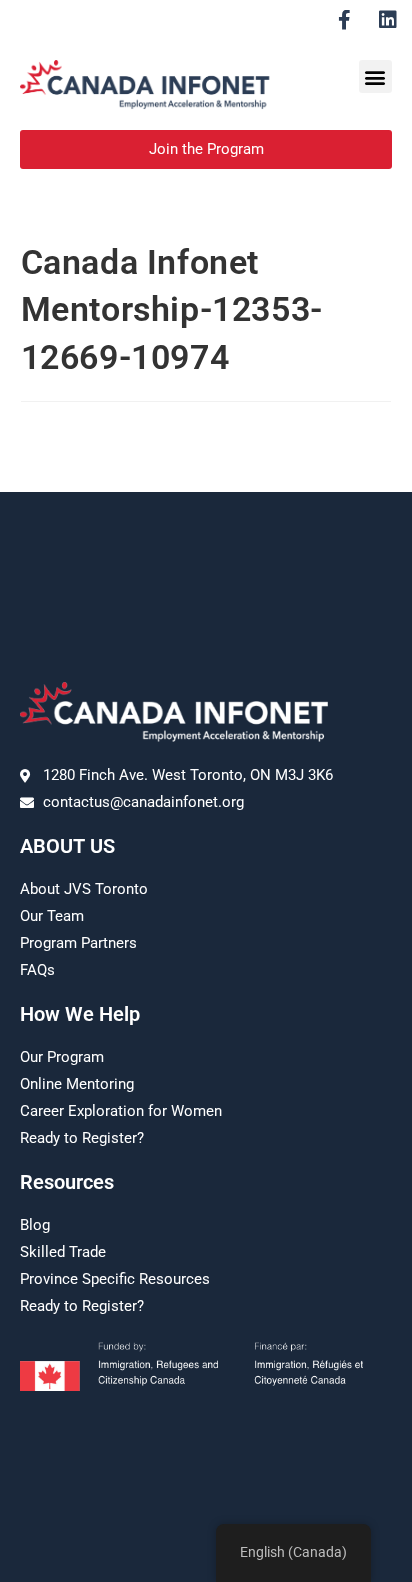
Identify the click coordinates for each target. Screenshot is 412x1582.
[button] (375, 76)
